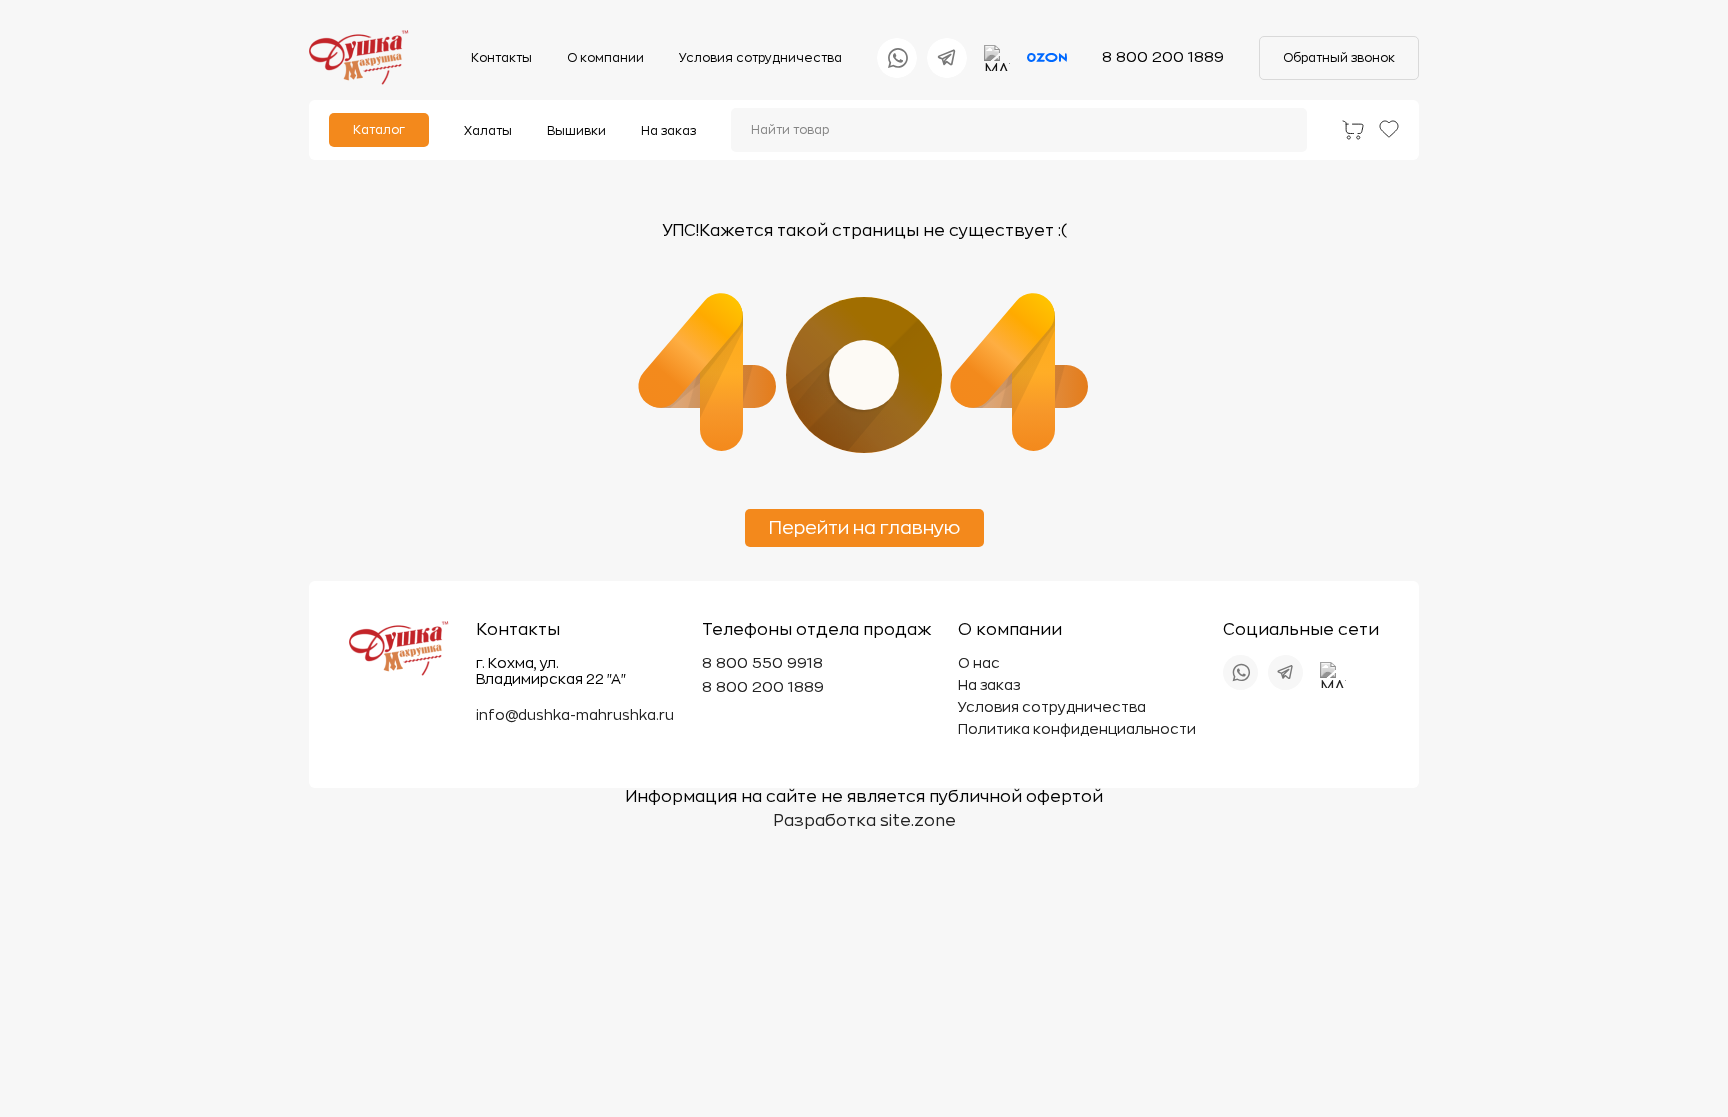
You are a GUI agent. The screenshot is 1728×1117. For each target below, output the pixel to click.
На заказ (668, 131)
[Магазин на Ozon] (1047, 58)
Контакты (501, 58)
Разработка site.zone (864, 821)
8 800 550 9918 (762, 663)
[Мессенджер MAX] (997, 58)
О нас (979, 663)
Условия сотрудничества (760, 58)
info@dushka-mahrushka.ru (575, 715)
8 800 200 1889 (1163, 57)
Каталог (379, 130)
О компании (605, 58)
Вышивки (576, 131)
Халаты (488, 131)
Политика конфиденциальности (1077, 729)
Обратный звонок (1339, 58)
